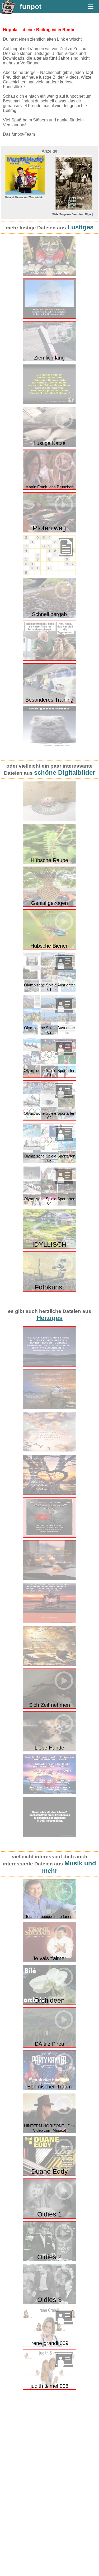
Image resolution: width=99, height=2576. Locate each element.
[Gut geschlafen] (49, 745)
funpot (31, 7)
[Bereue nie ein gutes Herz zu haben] (49, 1365)
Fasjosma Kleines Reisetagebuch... (76, 197)
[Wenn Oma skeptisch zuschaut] (49, 317)
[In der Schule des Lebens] (49, 1665)
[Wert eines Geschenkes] (49, 1836)
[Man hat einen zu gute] (49, 1451)
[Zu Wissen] (49, 1579)
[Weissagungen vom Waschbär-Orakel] (49, 275)
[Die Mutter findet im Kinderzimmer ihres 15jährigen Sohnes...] (49, 403)
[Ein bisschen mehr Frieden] (49, 1793)
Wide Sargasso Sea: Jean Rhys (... (28, 214)
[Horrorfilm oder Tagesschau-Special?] (49, 660)
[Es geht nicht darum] (49, 1494)
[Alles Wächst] (49, 1536)
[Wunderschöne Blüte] (49, 820)
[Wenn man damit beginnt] (49, 1622)
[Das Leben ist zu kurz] (49, 1408)
